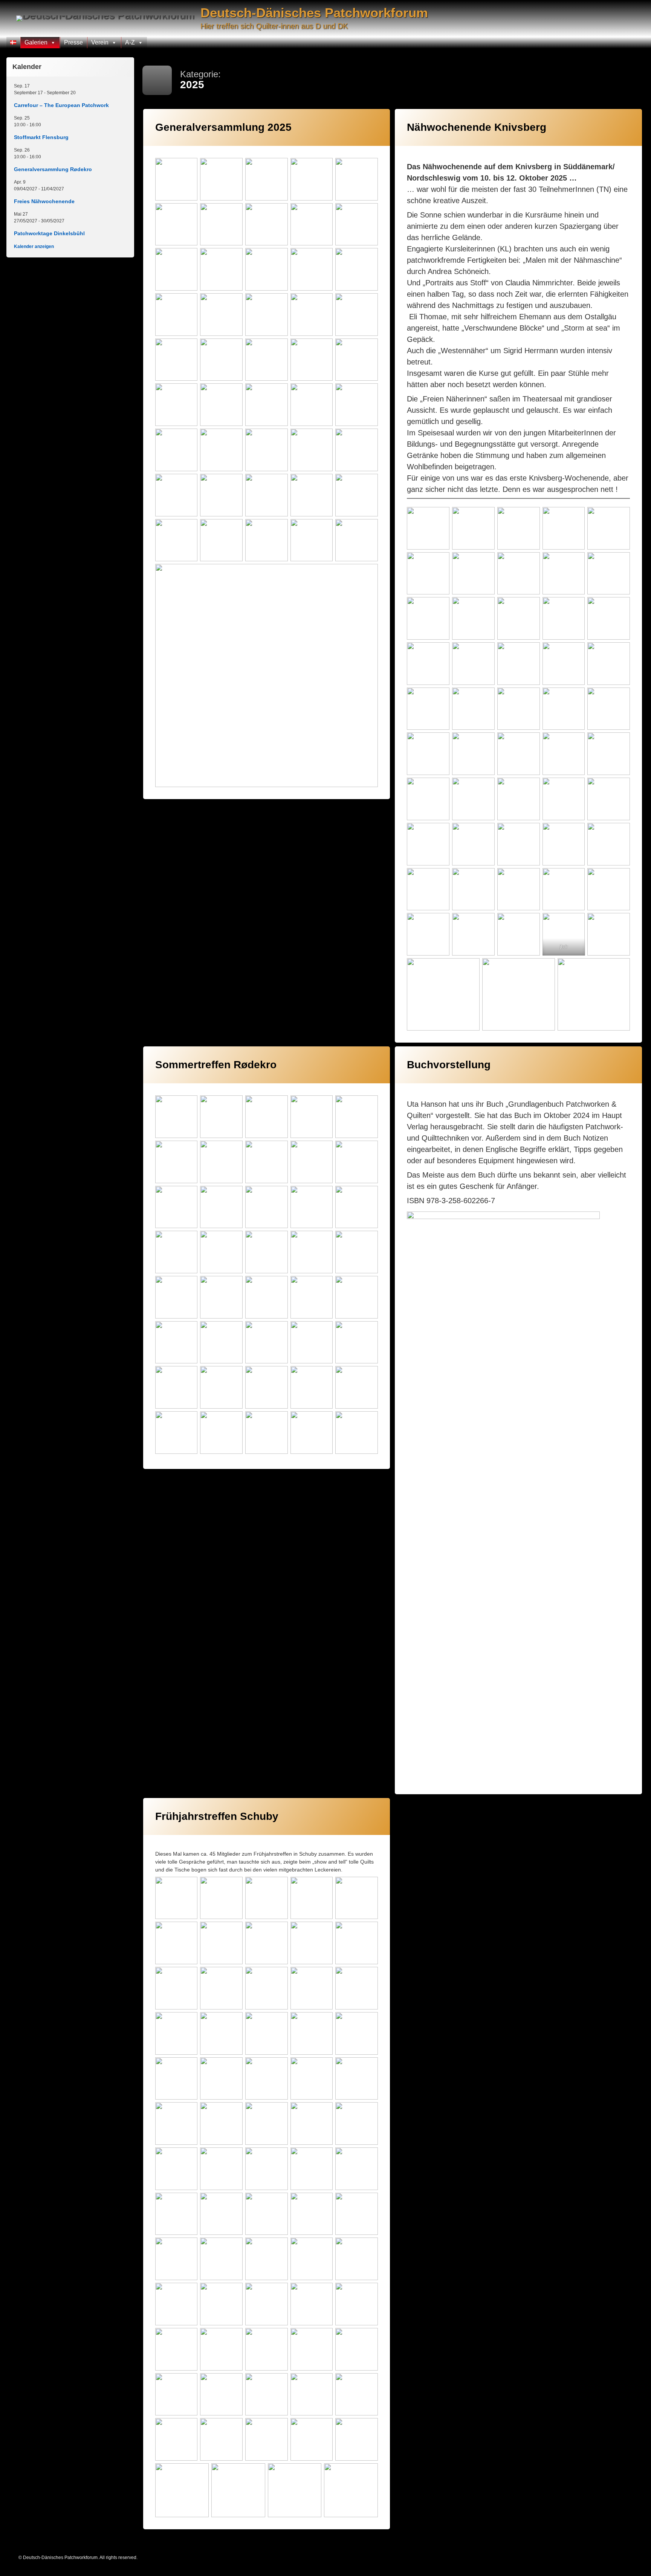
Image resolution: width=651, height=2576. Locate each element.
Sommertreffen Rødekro (216, 1065)
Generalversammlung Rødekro (53, 169)
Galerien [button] (36, 42)
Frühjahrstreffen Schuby (217, 1816)
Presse (73, 42)
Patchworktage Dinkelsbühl (49, 233)
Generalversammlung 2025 (223, 127)
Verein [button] (100, 42)
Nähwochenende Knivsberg (477, 127)
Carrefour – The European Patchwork (61, 105)
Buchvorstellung (449, 1065)
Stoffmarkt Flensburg (41, 137)
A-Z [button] (130, 42)
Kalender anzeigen (34, 247)
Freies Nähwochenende (44, 201)
